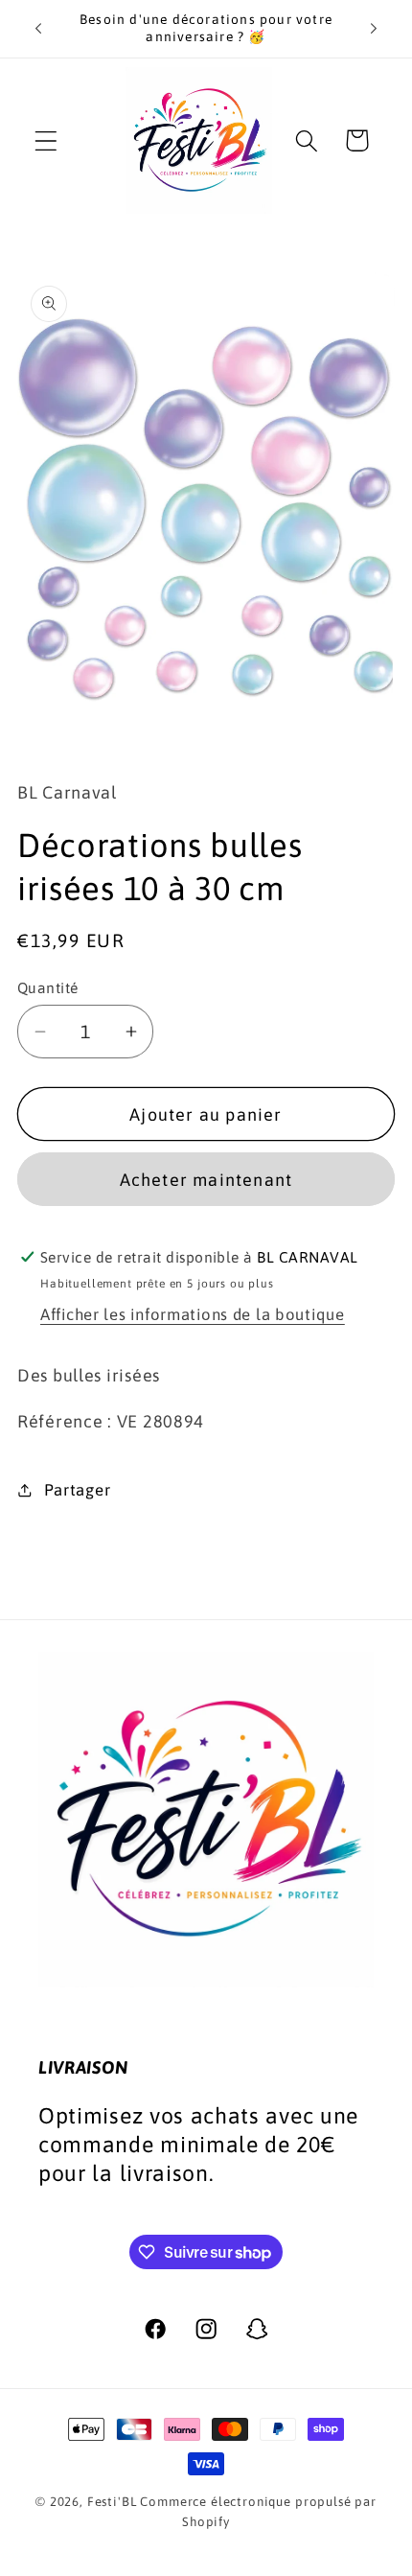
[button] (46, 140)
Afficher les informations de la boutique (193, 1314)
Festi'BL (112, 2502)
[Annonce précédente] (38, 29)
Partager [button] (77, 1490)
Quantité (48, 987)
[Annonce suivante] (374, 29)
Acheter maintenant (206, 1180)
